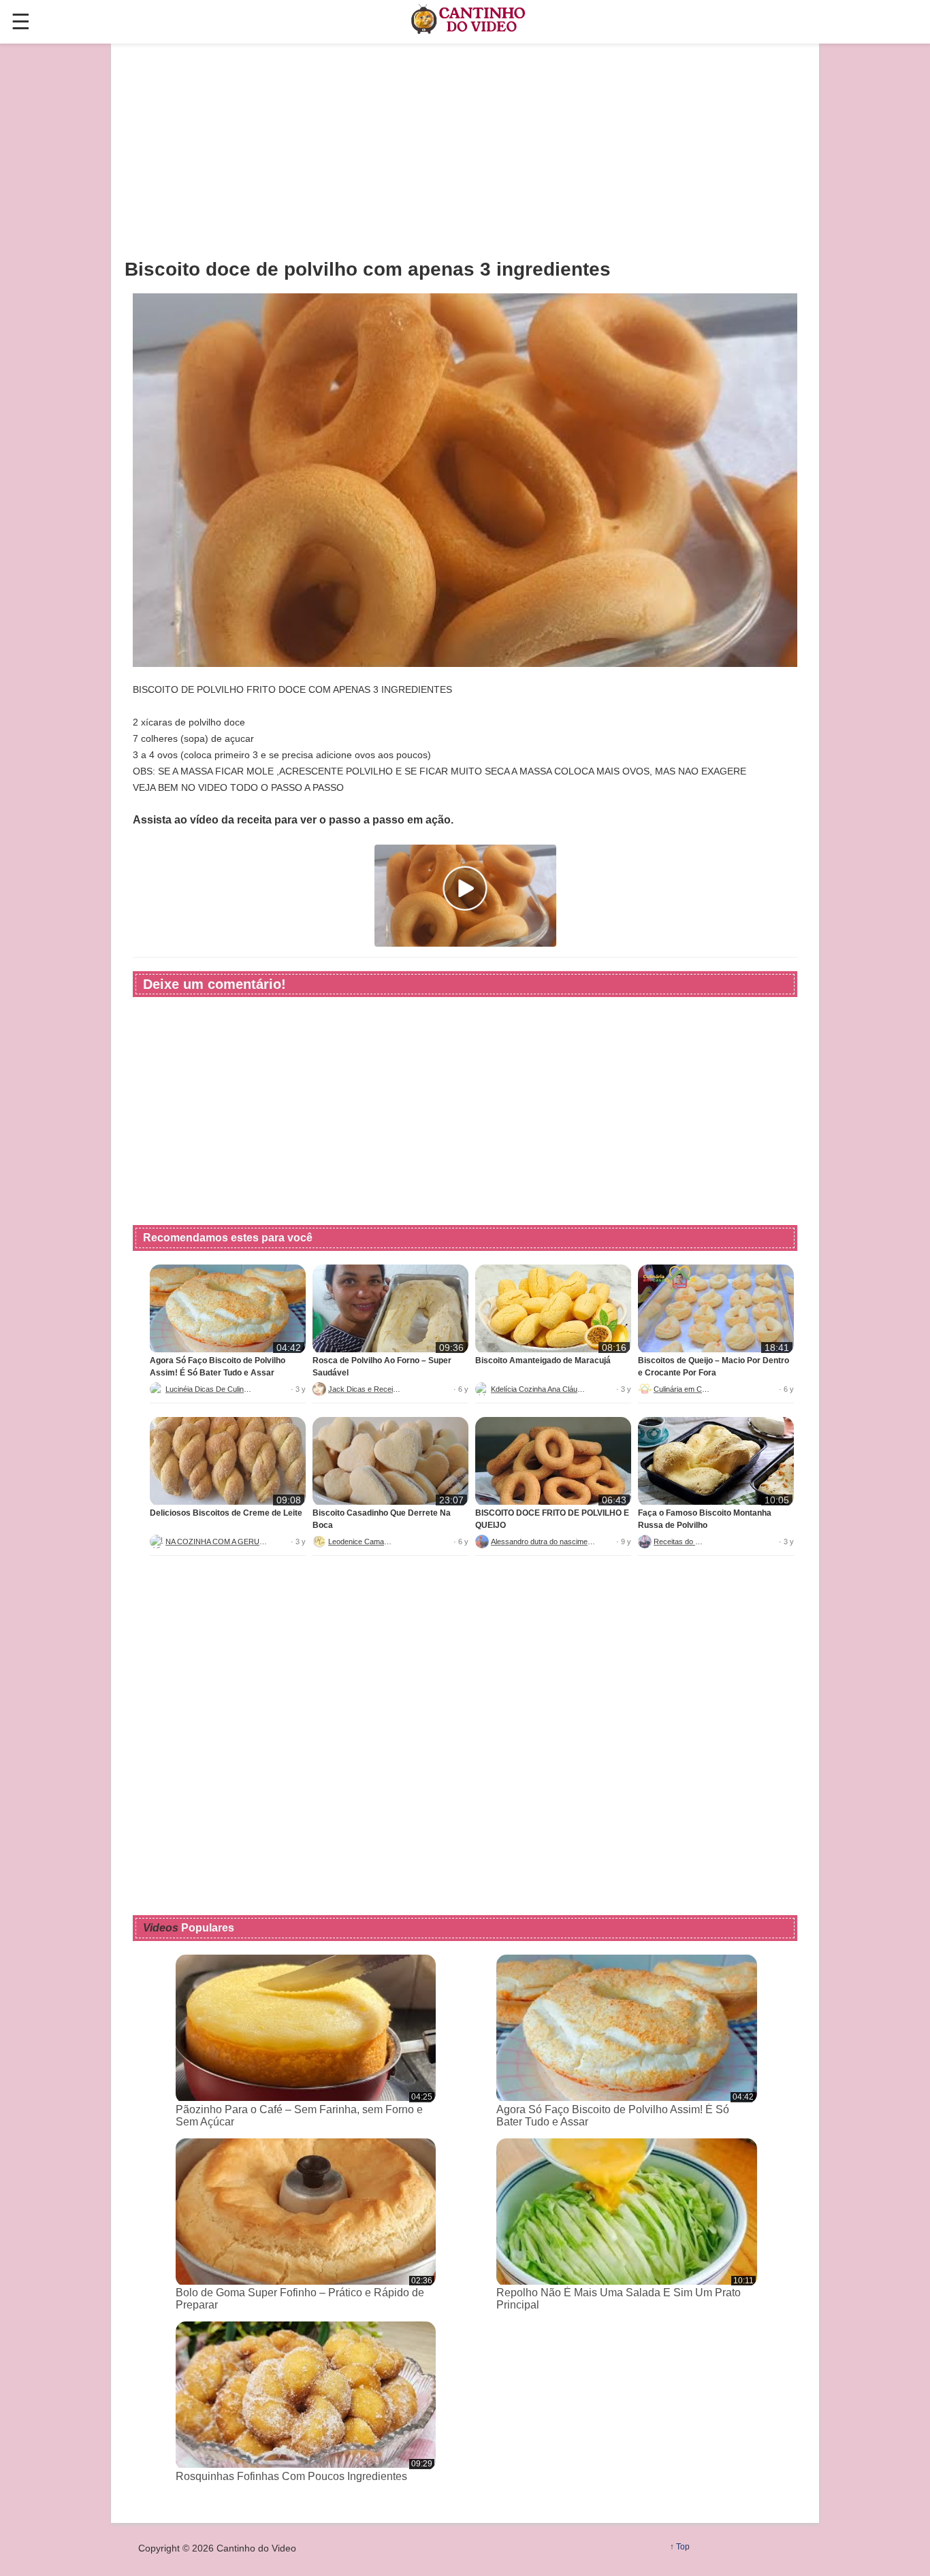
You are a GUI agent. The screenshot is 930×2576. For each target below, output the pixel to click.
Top (683, 2547)
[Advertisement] (465, 150)
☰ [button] (21, 22)
